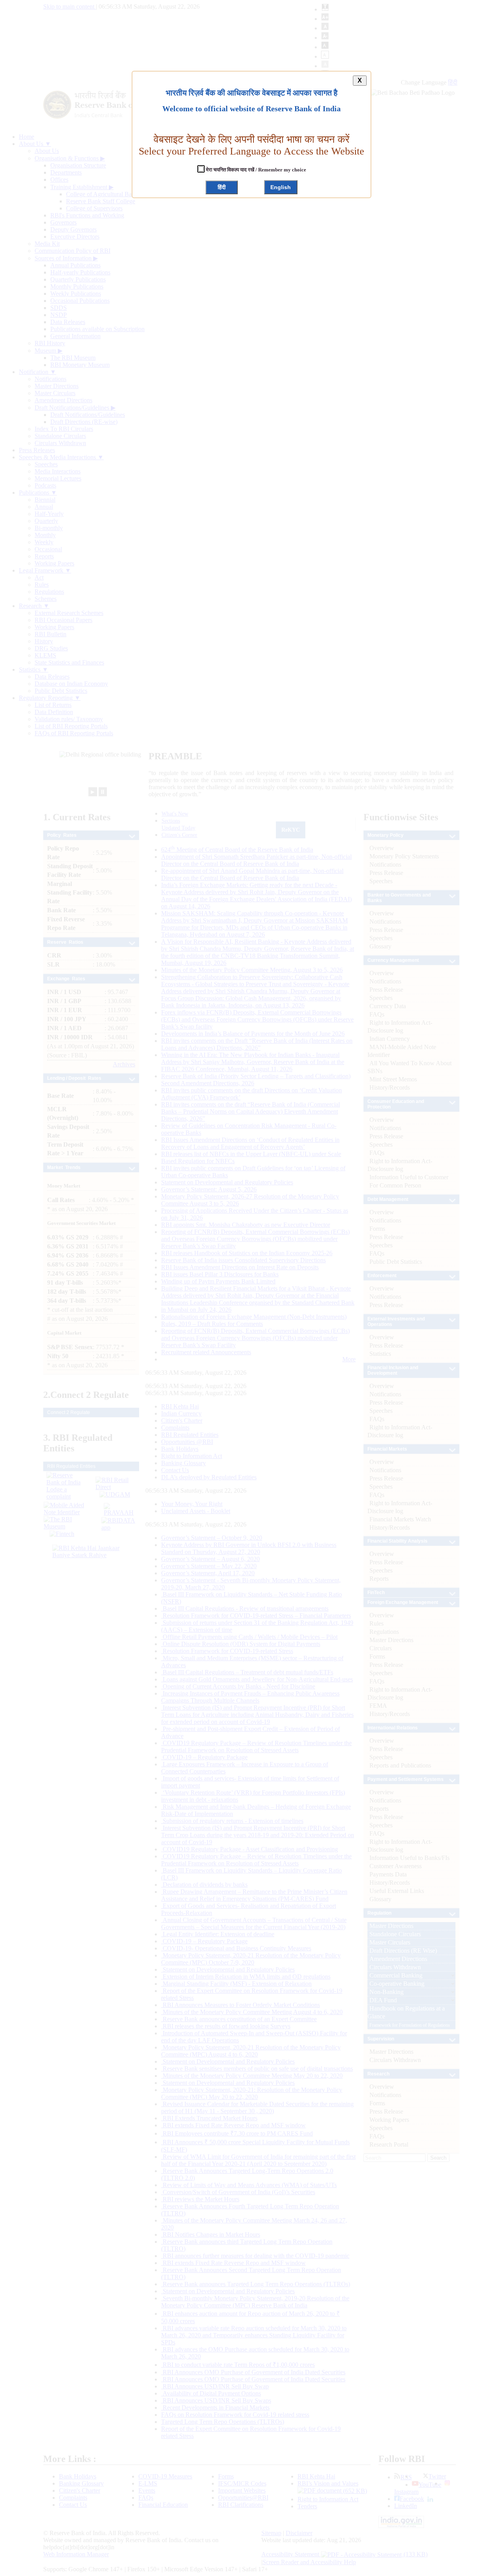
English (281, 187)
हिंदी (222, 187)
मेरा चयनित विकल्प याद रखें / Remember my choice (255, 170)
